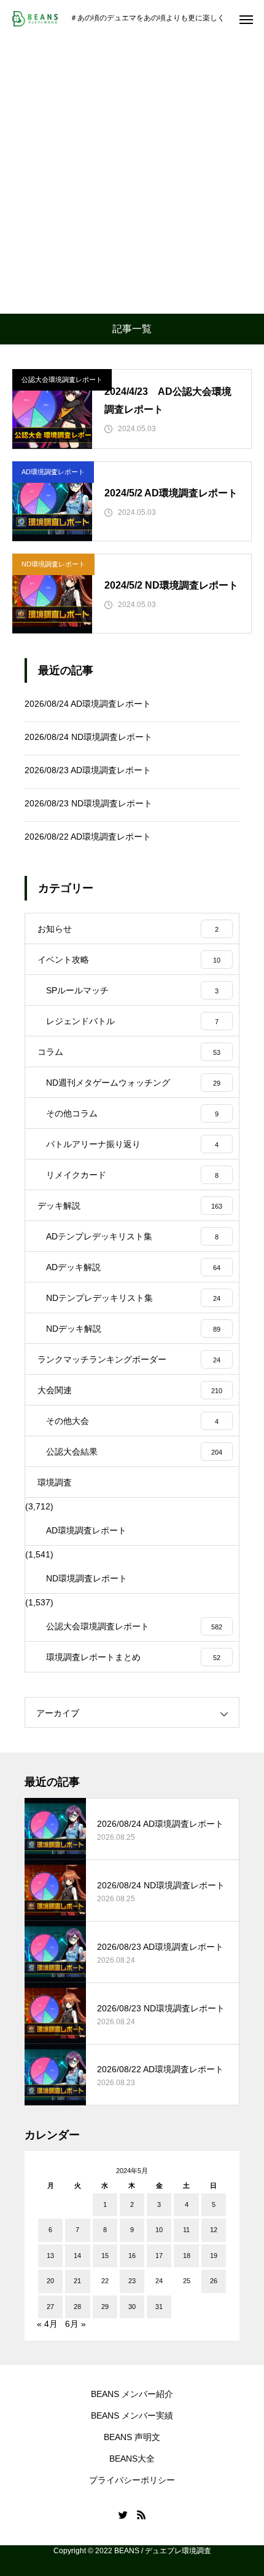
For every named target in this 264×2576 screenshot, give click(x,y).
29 (105, 2307)
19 (214, 2256)
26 (214, 2281)
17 (159, 2256)
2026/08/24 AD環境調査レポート (88, 704)
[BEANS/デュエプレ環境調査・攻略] (35, 19)
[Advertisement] (132, 175)
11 (186, 2230)
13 (50, 2256)
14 (77, 2256)
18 (187, 2256)
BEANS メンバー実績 (132, 2415)
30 (132, 2307)
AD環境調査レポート (53, 472)
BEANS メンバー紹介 (132, 2394)
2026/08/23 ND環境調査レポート (88, 803)
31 (159, 2307)
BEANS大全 (132, 2459)
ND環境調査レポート (53, 564)
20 (50, 2281)
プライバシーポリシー (132, 2480)
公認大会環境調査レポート (62, 380)
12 (214, 2230)
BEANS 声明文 (132, 2437)
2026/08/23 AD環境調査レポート (88, 770)
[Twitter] (123, 2514)
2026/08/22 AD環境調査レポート (88, 837)
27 (50, 2307)
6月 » (76, 2324)
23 (132, 2281)
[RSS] (141, 2514)
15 (105, 2256)
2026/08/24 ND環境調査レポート (88, 737)
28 (77, 2307)
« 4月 (47, 2324)
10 (159, 2230)
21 (77, 2281)
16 (132, 2256)
